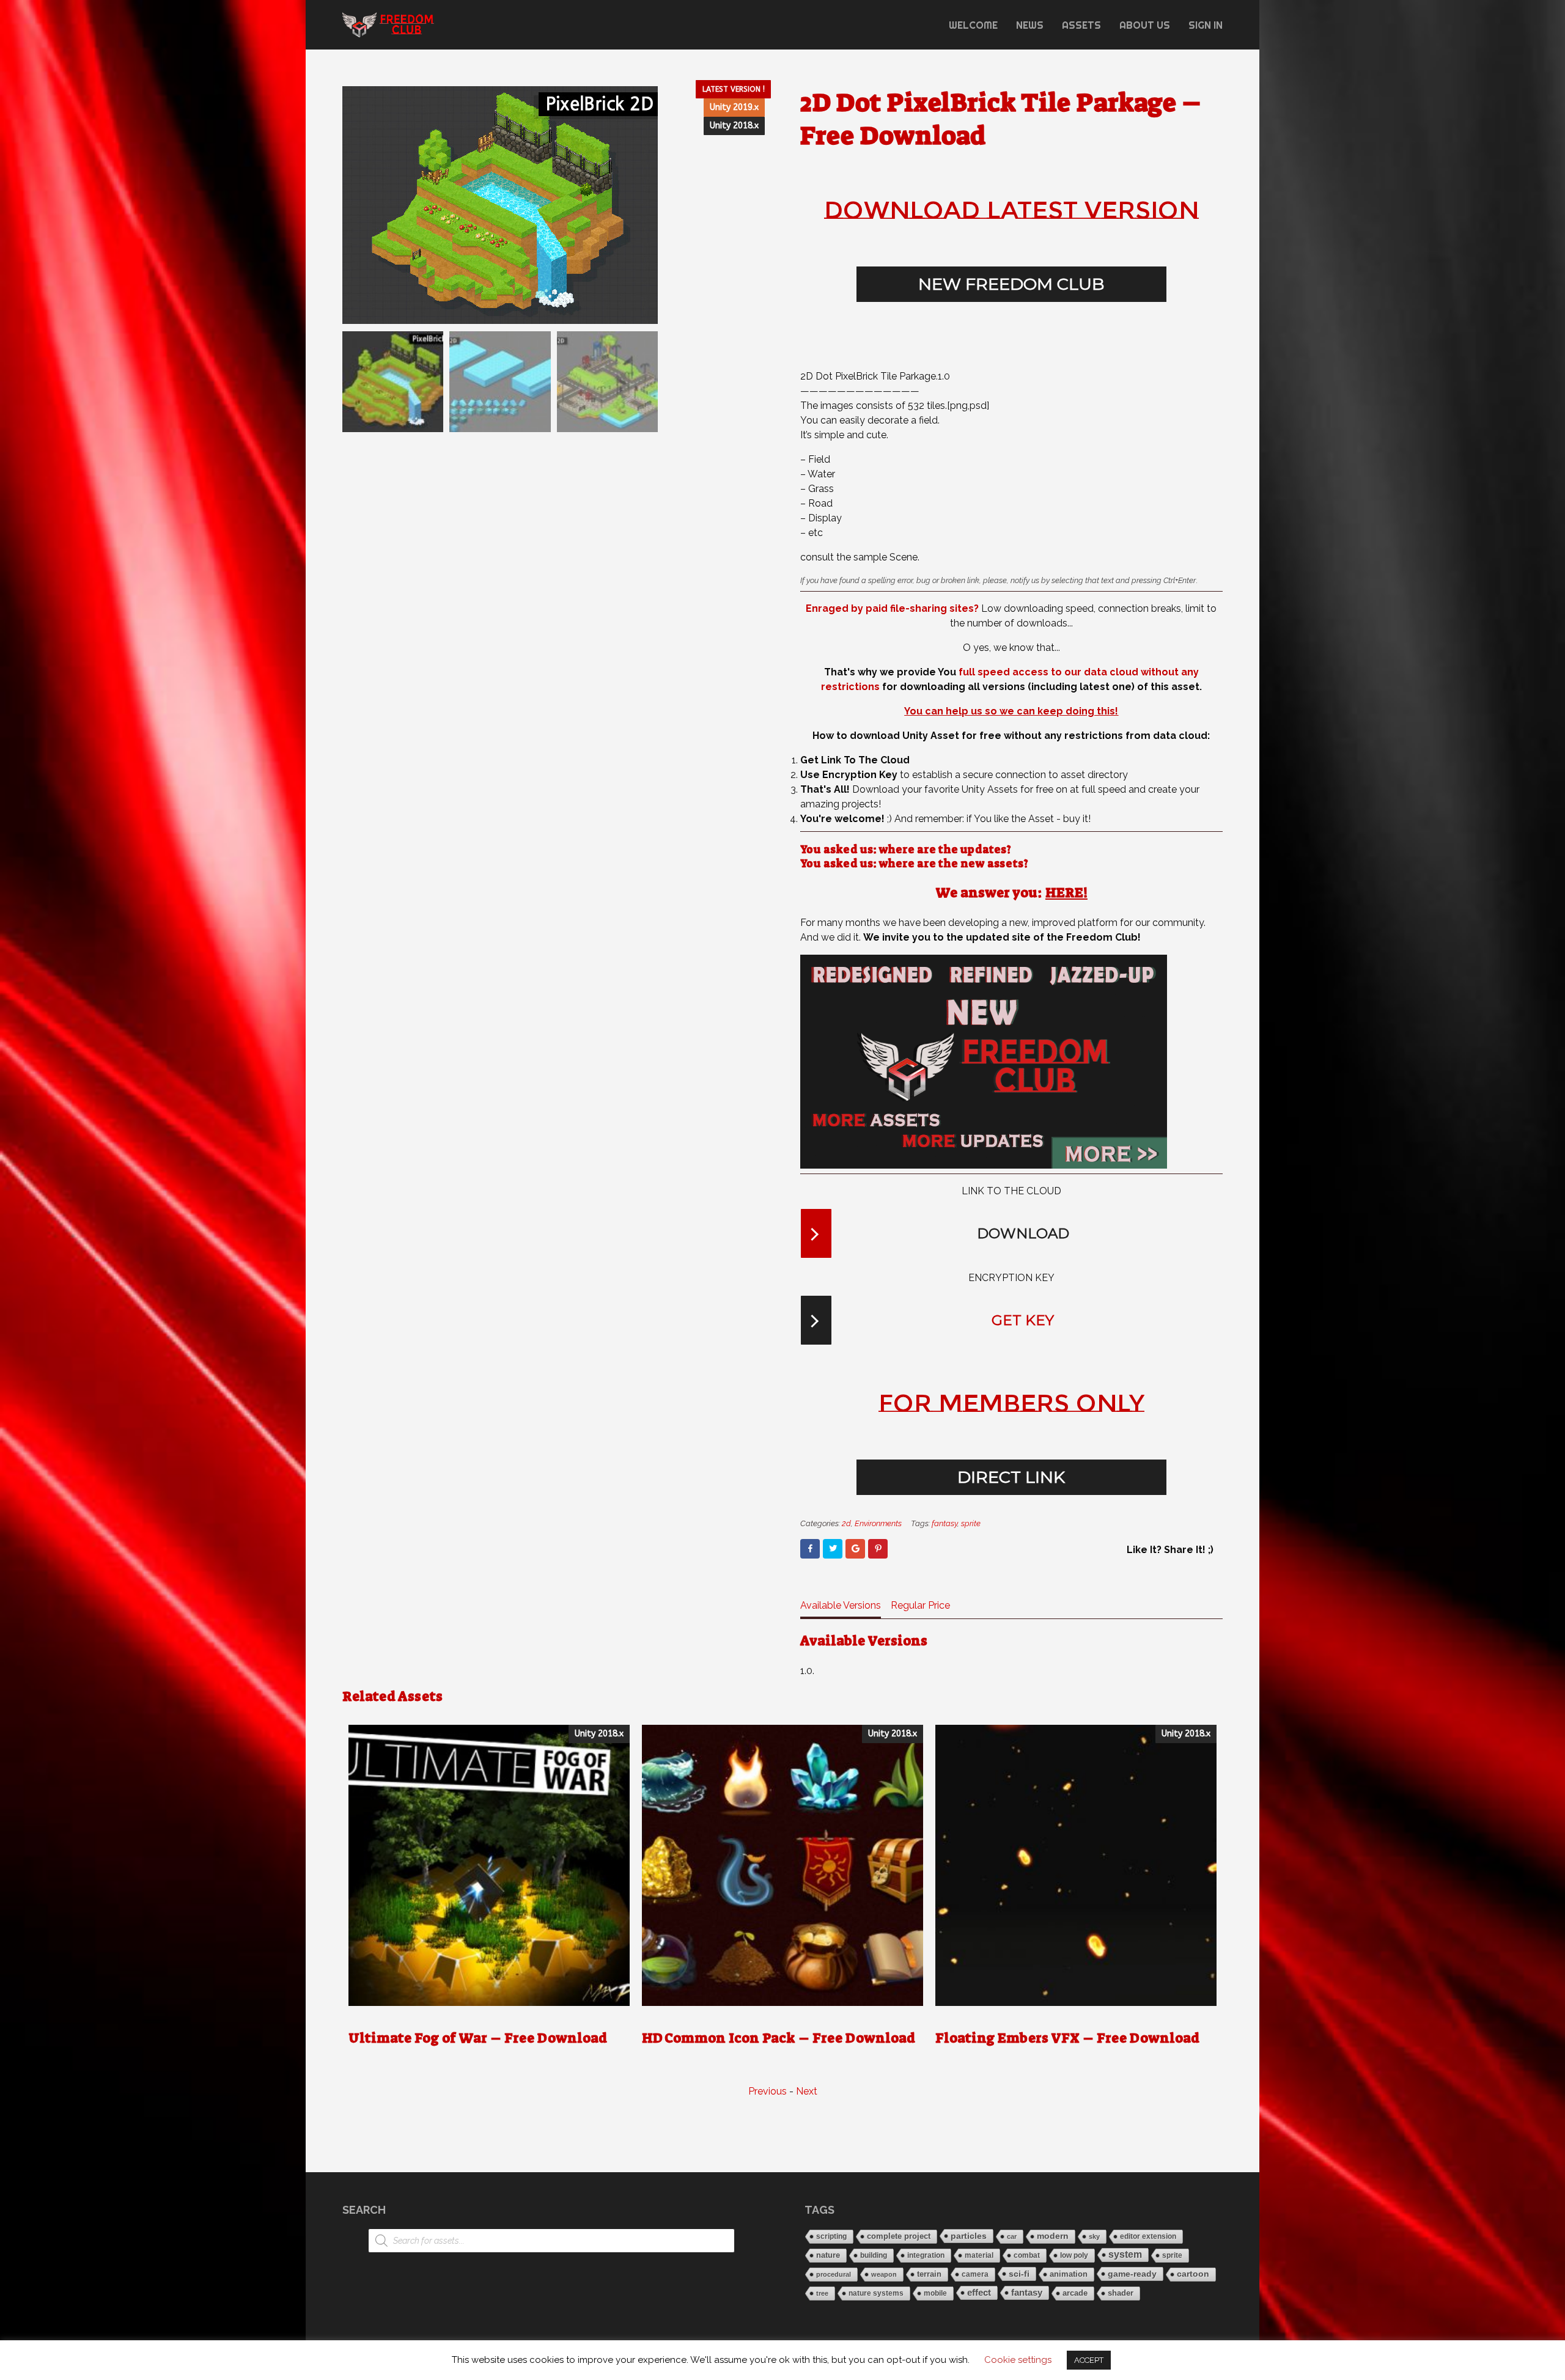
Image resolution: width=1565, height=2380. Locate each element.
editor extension (1148, 2236)
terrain (929, 2274)
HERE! (1066, 893)
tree (822, 2293)
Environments (878, 1523)
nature (828, 2255)
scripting (831, 2236)
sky (1094, 2236)
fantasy (945, 1523)
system (1125, 2254)
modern (1053, 2236)
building (874, 2255)
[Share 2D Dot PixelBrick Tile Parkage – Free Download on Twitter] (833, 1549)
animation (1069, 2274)
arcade (1075, 2293)
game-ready (1132, 2274)
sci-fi (1019, 2274)
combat (1027, 2255)
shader (1121, 2293)
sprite (971, 1523)
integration (926, 2255)
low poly (1074, 2255)
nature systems (876, 2293)
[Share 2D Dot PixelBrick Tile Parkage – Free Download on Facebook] (810, 1549)
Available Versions (841, 1605)
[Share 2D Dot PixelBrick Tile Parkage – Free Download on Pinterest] (878, 1549)
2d (846, 1523)
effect (979, 2292)
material (979, 2255)
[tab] (841, 1608)
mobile (935, 2293)
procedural (834, 2274)
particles (969, 2236)
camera (975, 2274)
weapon (884, 2274)
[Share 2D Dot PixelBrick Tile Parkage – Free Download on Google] (855, 1549)
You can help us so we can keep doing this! (1011, 711)
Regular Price (920, 1605)
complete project (899, 2236)
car (1012, 2236)
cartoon (1193, 2274)
